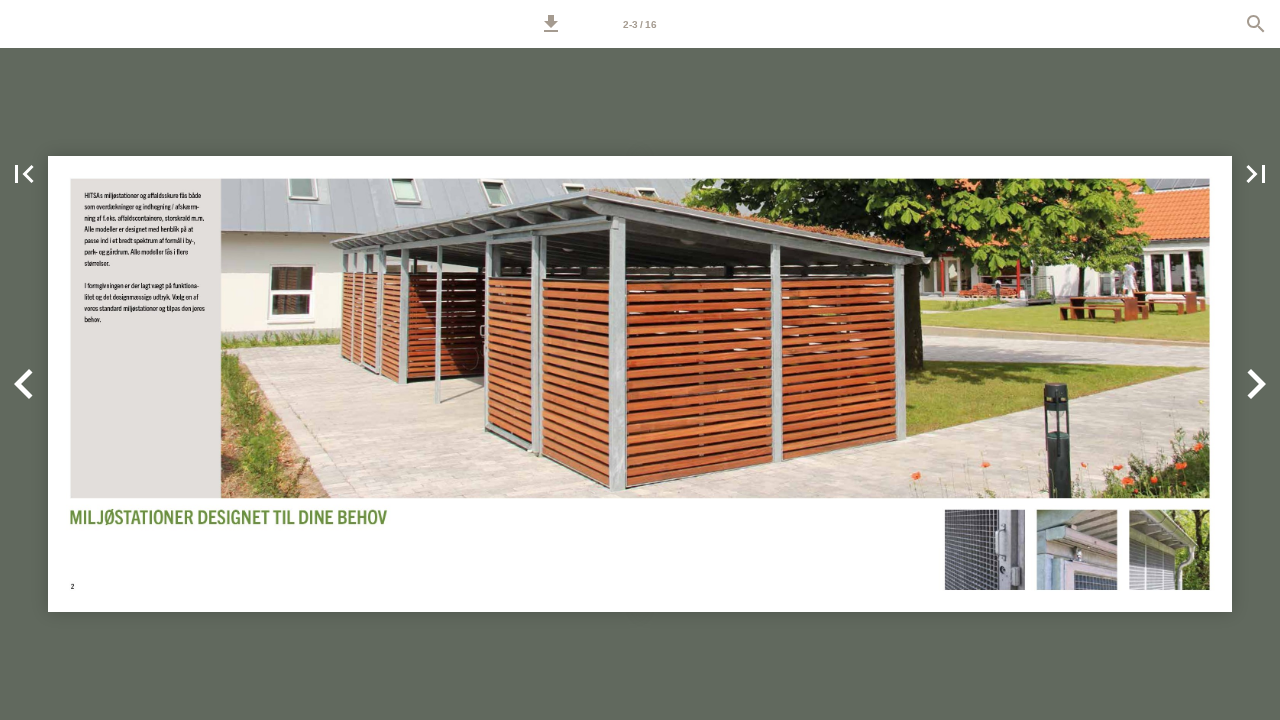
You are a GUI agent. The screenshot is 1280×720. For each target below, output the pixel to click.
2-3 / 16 (640, 24)
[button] (551, 24)
